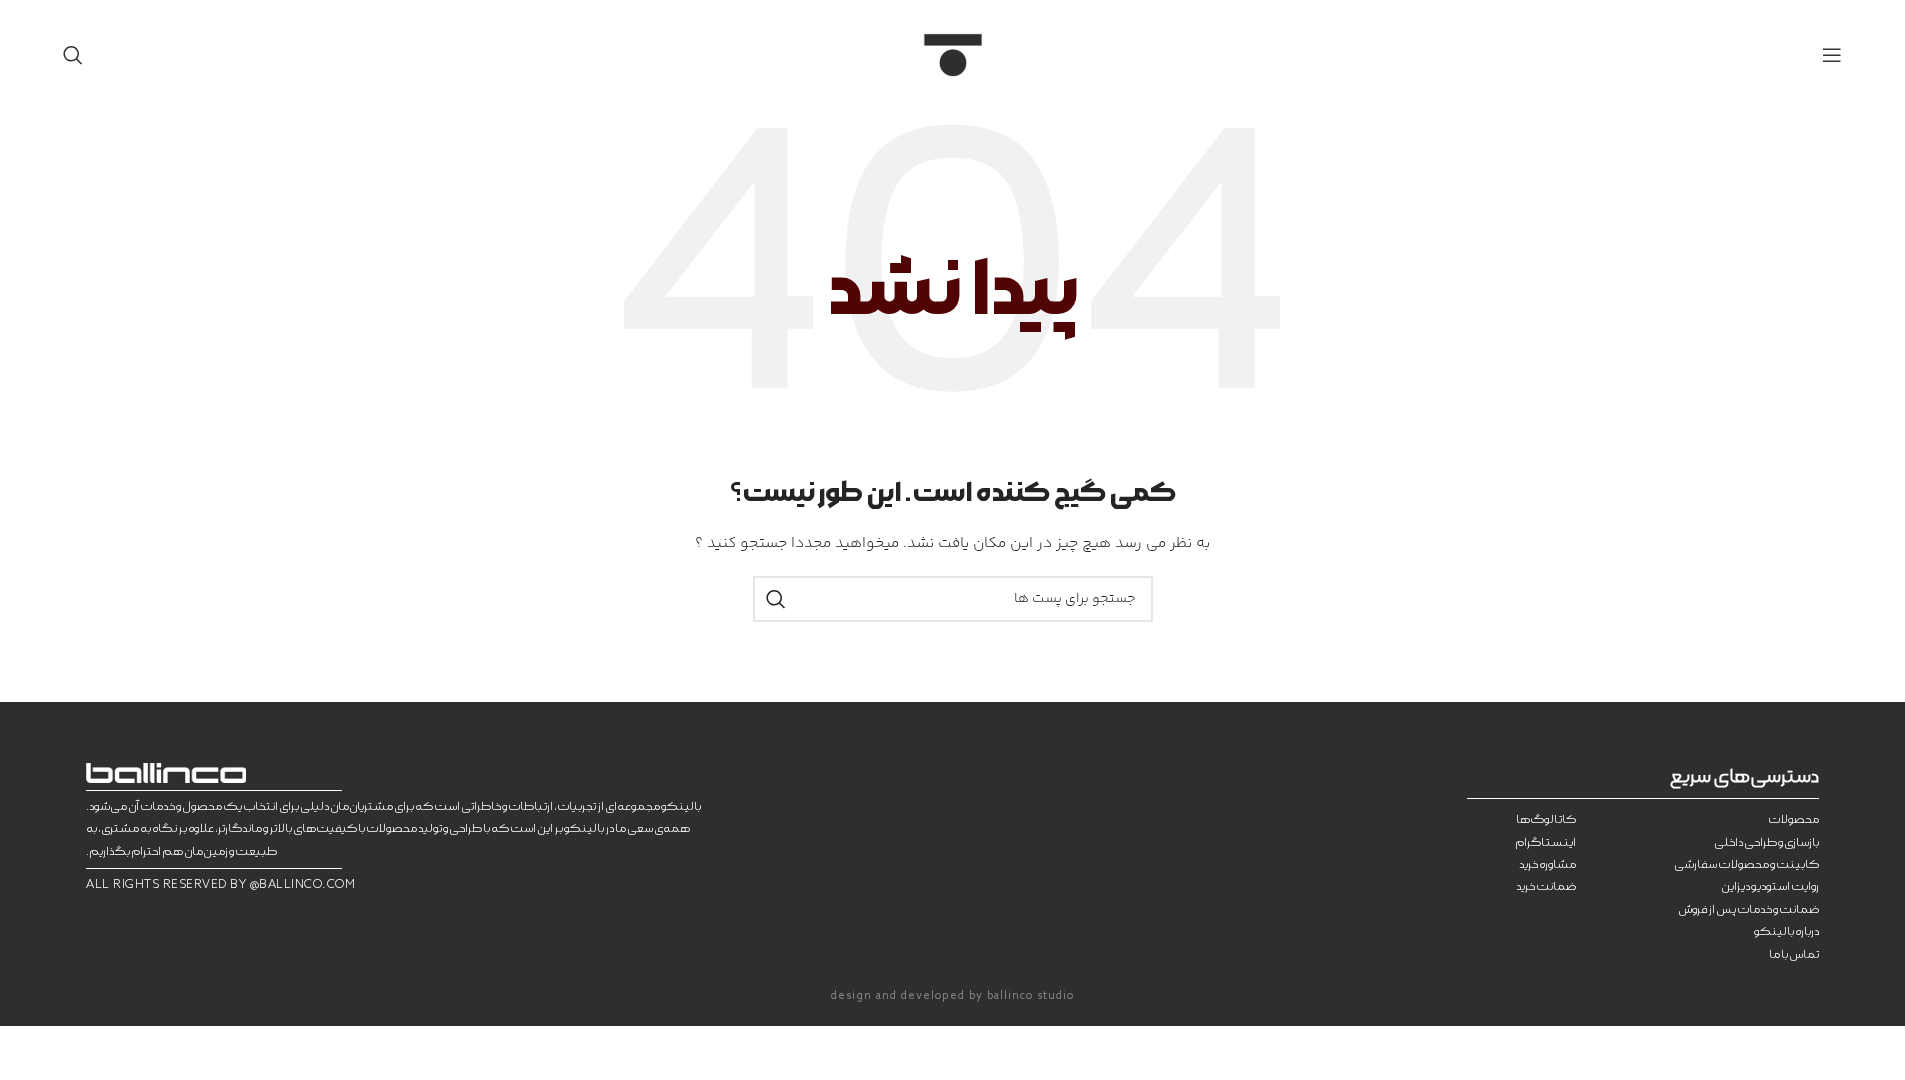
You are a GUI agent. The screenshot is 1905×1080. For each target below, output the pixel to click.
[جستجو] (73, 55)
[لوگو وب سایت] (953, 55)
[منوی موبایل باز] (1832, 55)
